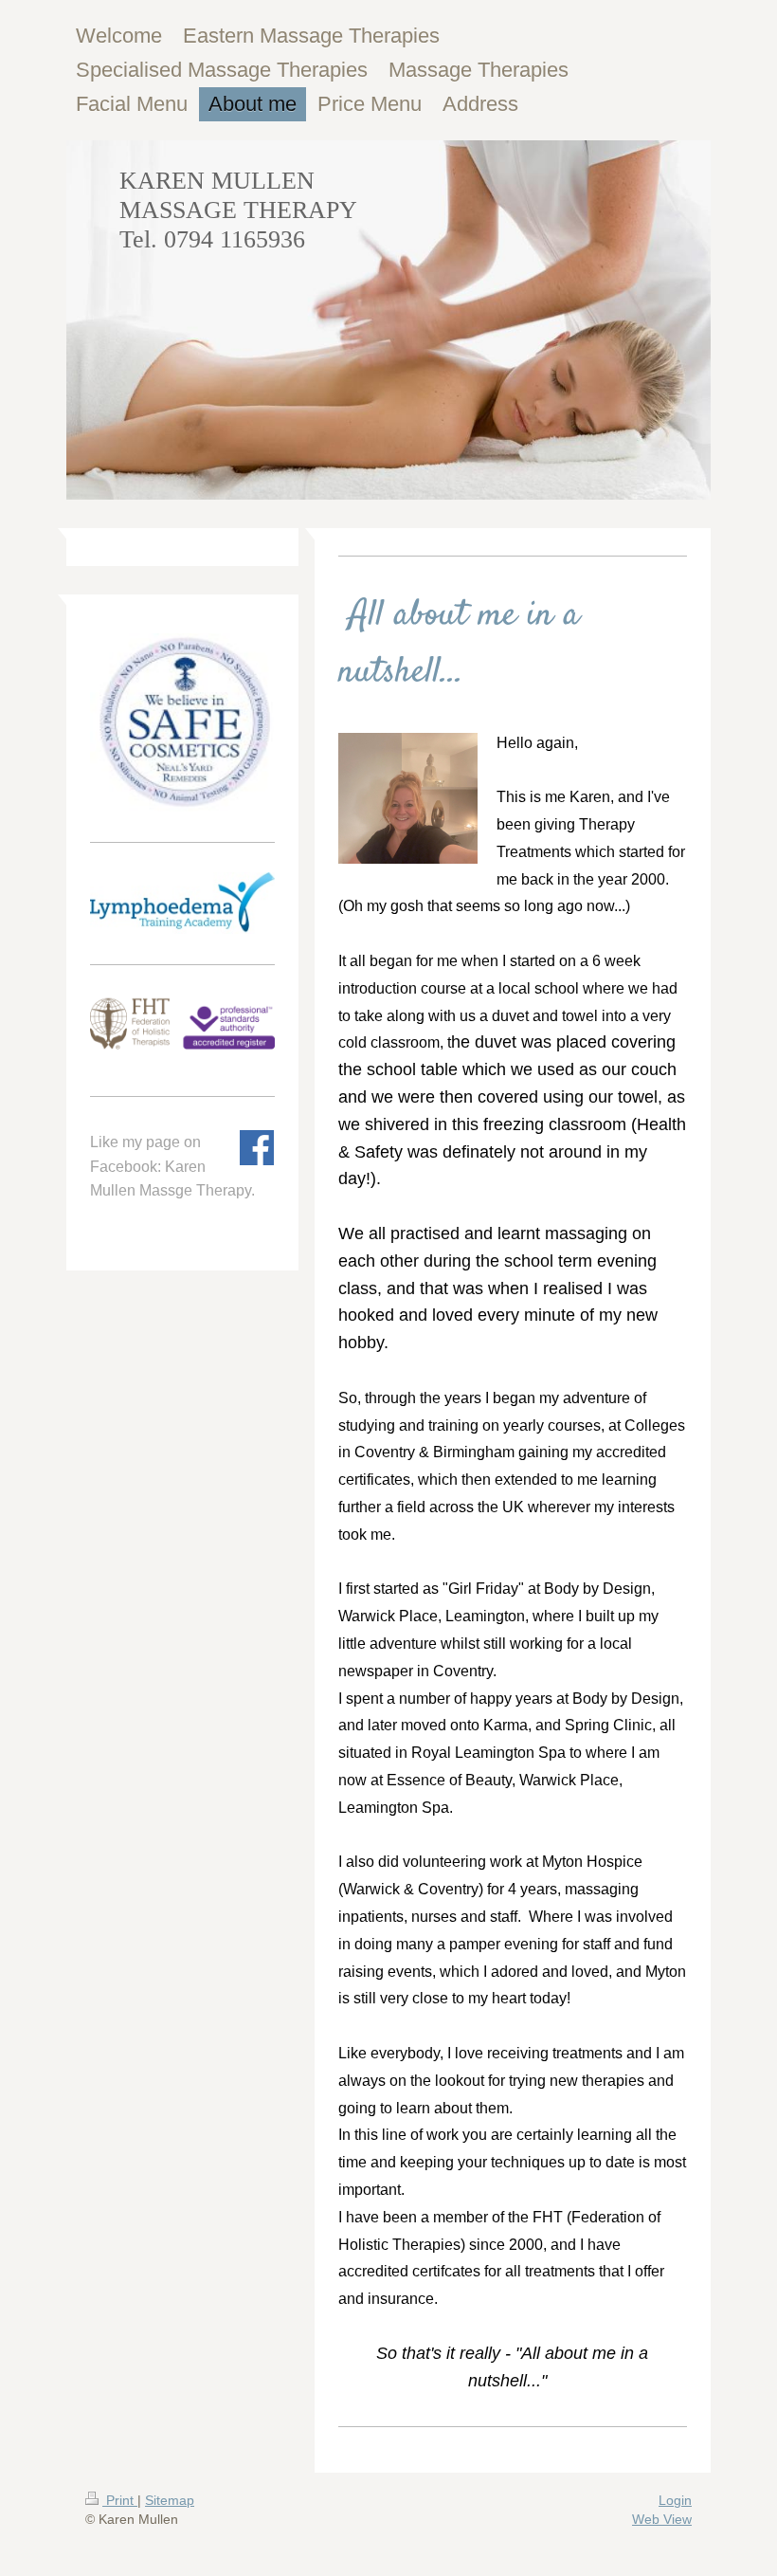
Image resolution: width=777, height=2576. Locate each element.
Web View (662, 2519)
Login (675, 2500)
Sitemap (170, 2500)
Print (120, 2500)
